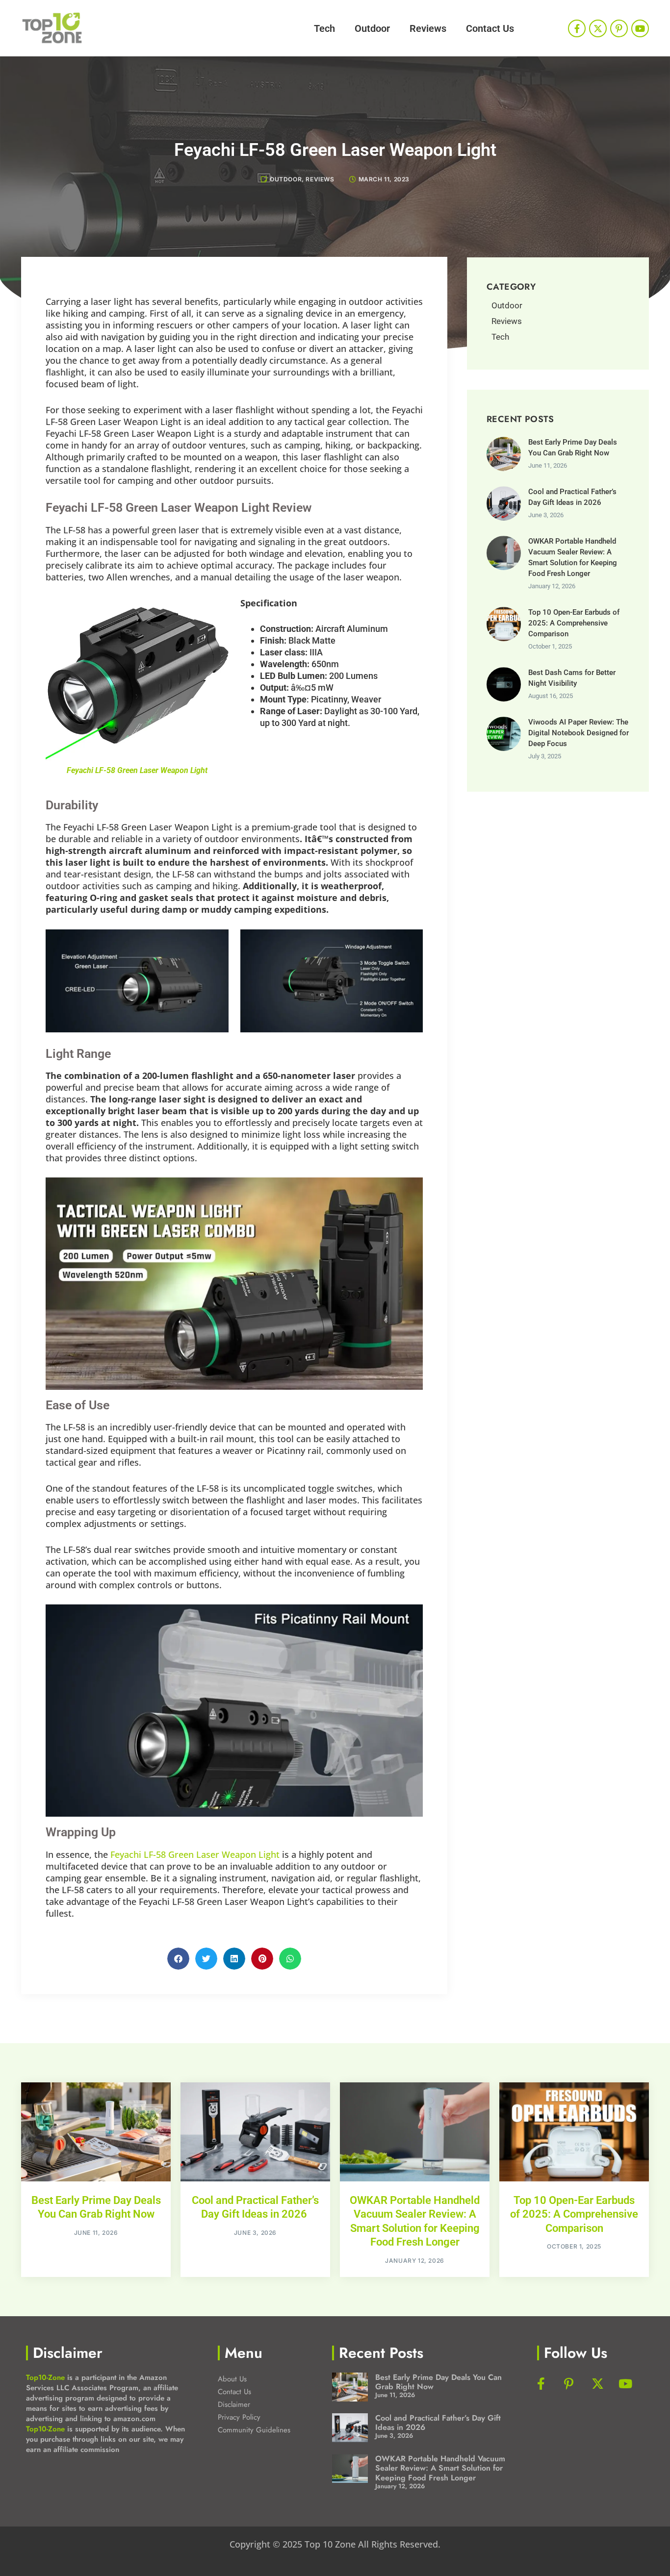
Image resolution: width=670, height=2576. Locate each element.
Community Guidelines (254, 2430)
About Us (232, 2379)
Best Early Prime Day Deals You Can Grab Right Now (438, 2382)
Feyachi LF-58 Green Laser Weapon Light (137, 770)
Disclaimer (234, 2404)
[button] (178, 1959)
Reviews (428, 28)
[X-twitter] (598, 28)
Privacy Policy (239, 2417)
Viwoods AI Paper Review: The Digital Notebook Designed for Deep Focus (579, 733)
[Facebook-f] (577, 28)
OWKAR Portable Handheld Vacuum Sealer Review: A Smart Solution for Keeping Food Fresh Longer (440, 2468)
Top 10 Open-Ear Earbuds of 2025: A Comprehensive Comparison (574, 623)
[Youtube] (640, 28)
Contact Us (490, 28)
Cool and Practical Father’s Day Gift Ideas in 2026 (438, 2423)
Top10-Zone (45, 2377)
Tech (324, 28)
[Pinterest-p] (619, 28)
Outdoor (372, 28)
